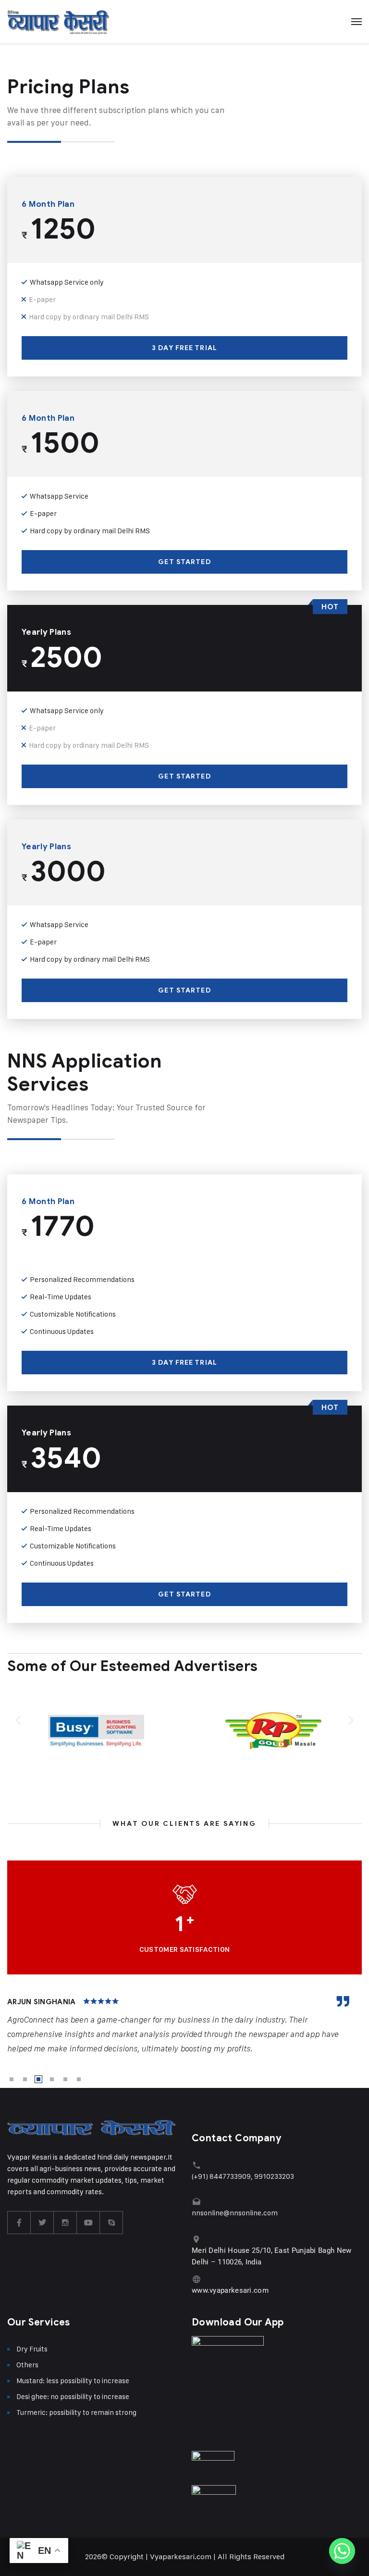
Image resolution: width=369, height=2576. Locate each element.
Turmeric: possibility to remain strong (76, 2412)
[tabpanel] (184, 2026)
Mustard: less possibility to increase (73, 2381)
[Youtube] (88, 2223)
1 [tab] (12, 2079)
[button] (18, 1720)
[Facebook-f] (19, 2223)
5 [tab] (65, 2079)
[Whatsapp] (342, 2551)
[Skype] (111, 2223)
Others (27, 2365)
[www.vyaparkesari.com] (196, 2279)
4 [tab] (52, 2079)
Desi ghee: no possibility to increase (73, 2396)
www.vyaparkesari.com (230, 2290)
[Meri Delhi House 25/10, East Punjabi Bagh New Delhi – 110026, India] (196, 2239)
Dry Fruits (32, 2349)
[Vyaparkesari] (58, 22)
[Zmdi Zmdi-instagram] (65, 2223)
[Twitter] (42, 2223)
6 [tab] (79, 2079)
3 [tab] (38, 2079)
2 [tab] (25, 2079)
